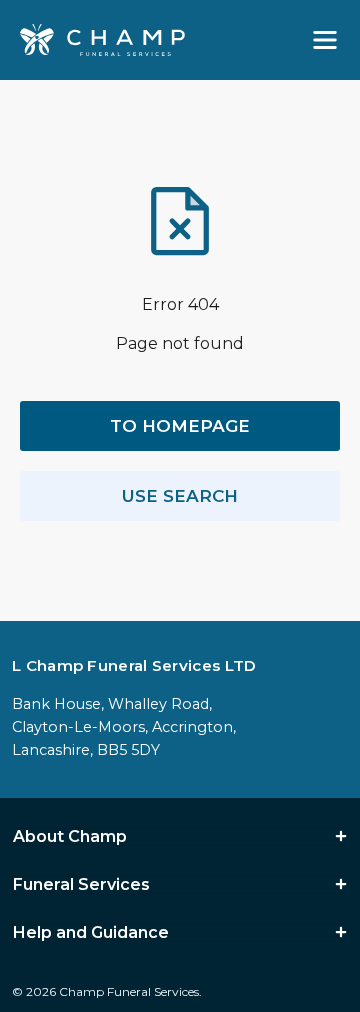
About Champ (70, 837)
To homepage (180, 426)
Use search (180, 496)
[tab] (180, 837)
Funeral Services (81, 885)
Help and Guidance (91, 933)
